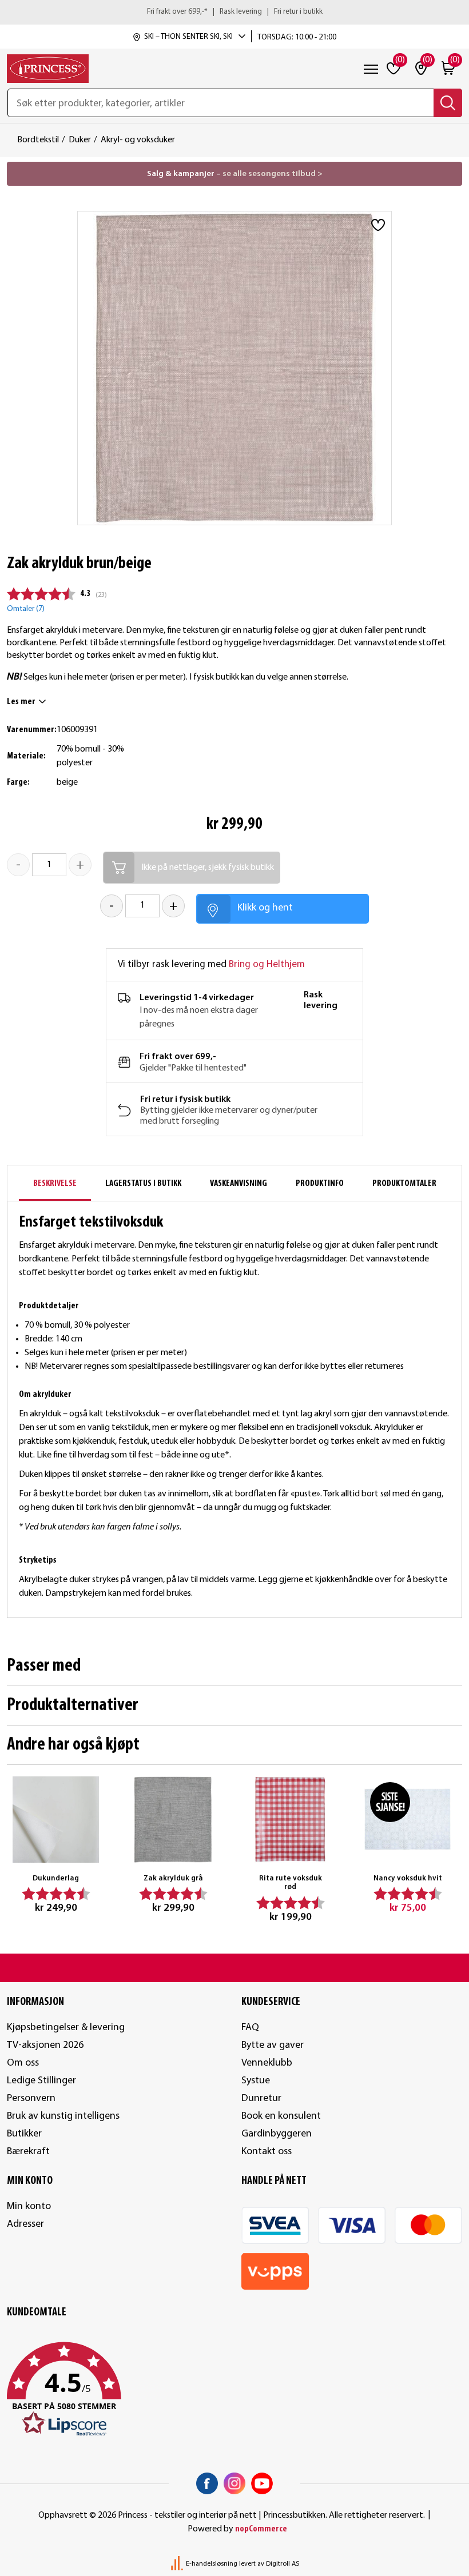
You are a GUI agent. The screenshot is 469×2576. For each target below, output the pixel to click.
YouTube (262, 2483)
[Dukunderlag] (56, 1820)
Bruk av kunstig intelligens (63, 2116)
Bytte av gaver (273, 2045)
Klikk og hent (265, 908)
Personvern (31, 2098)
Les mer (21, 702)
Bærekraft (28, 2152)
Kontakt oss (267, 2152)
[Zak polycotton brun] (173, 1820)
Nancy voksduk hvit (408, 1878)
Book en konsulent (281, 2116)
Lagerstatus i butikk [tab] (143, 1184)
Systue (256, 2081)
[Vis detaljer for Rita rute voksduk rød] (290, 1820)
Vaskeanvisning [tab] (239, 1184)
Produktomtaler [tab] (404, 1184)
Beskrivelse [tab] (55, 1184)
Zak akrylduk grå (173, 1878)
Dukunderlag (56, 1878)
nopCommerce (261, 2529)
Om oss (23, 2063)
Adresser (25, 2224)
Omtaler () (26, 609)
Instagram (234, 2483)
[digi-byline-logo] (178, 2564)
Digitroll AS (283, 2564)
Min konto (29, 2206)
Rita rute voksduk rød (291, 1883)
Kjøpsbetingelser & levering (66, 2028)
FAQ (250, 2028)
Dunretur (261, 2098)
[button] (117, 2390)
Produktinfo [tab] (320, 1184)
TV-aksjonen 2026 (45, 2045)
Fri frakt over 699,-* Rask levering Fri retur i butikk (235, 12)
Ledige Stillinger (41, 2081)
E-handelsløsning (212, 2564)
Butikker (24, 2134)
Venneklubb (267, 2063)
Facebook (207, 2483)
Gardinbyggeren (277, 2134)
